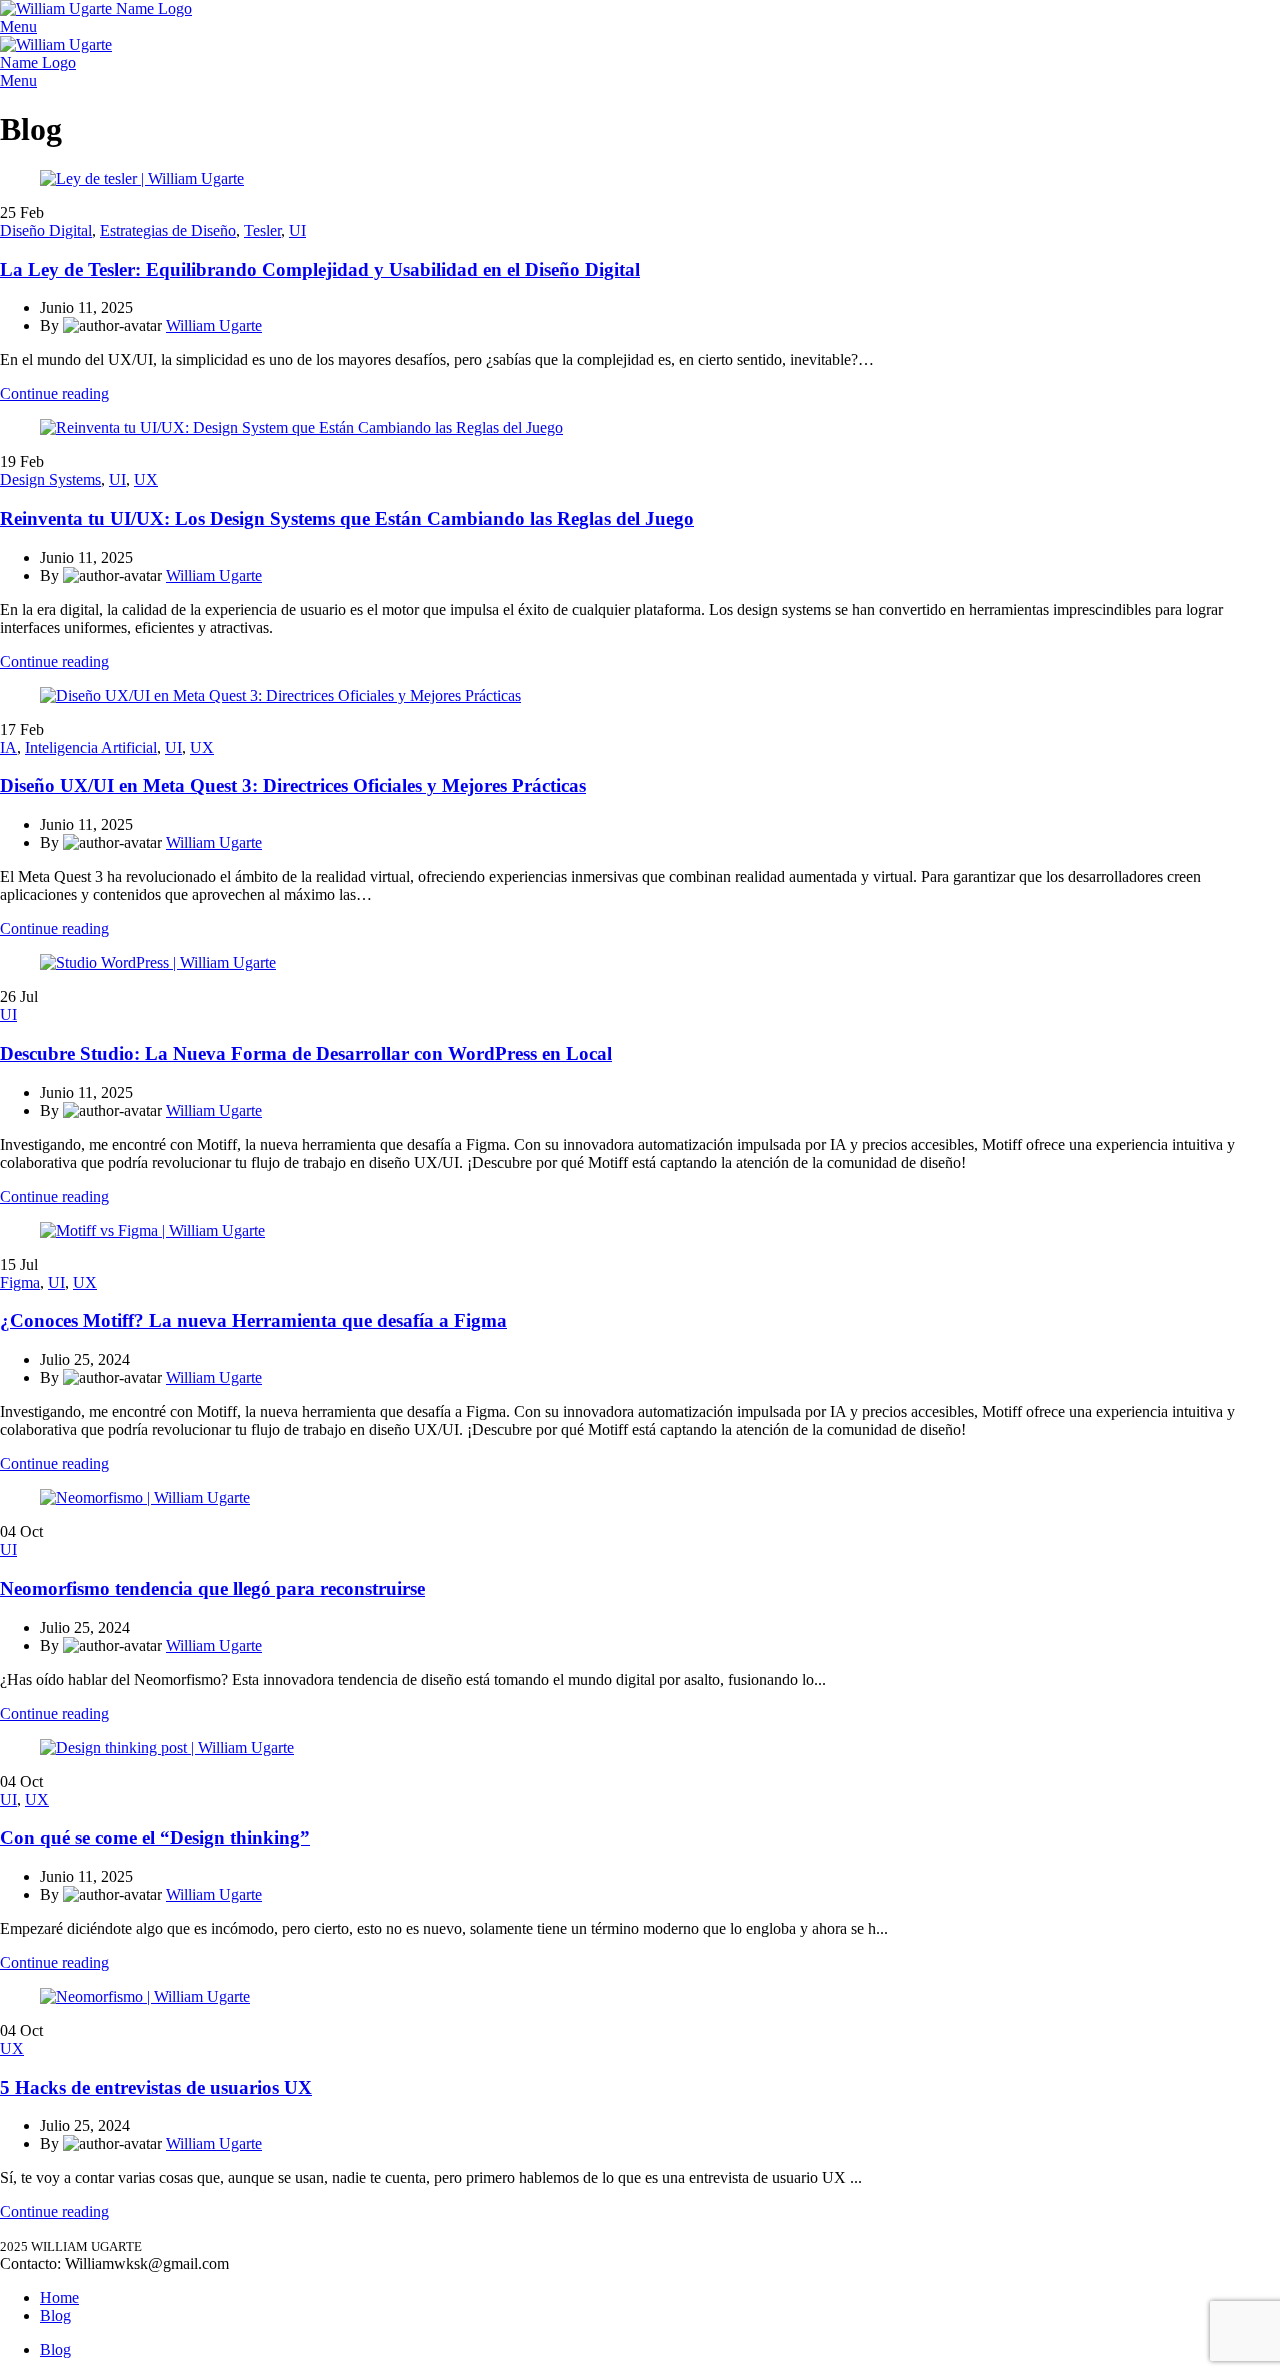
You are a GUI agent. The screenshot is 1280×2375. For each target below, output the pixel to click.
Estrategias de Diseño (168, 230)
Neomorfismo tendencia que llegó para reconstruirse (212, 1588)
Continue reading (54, 393)
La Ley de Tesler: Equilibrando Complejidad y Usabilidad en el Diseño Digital (320, 269)
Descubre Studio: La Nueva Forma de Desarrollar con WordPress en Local (306, 1053)
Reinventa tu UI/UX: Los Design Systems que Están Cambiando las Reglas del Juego (347, 518)
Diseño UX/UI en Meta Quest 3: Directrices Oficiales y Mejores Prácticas (293, 785)
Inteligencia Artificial (91, 747)
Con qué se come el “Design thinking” (155, 1837)
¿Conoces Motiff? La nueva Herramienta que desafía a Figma (253, 1320)
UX (146, 479)
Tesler (262, 230)
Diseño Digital (46, 230)
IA (8, 747)
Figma (20, 1282)
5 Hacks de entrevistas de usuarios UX (156, 2087)
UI (297, 230)
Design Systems (50, 479)
